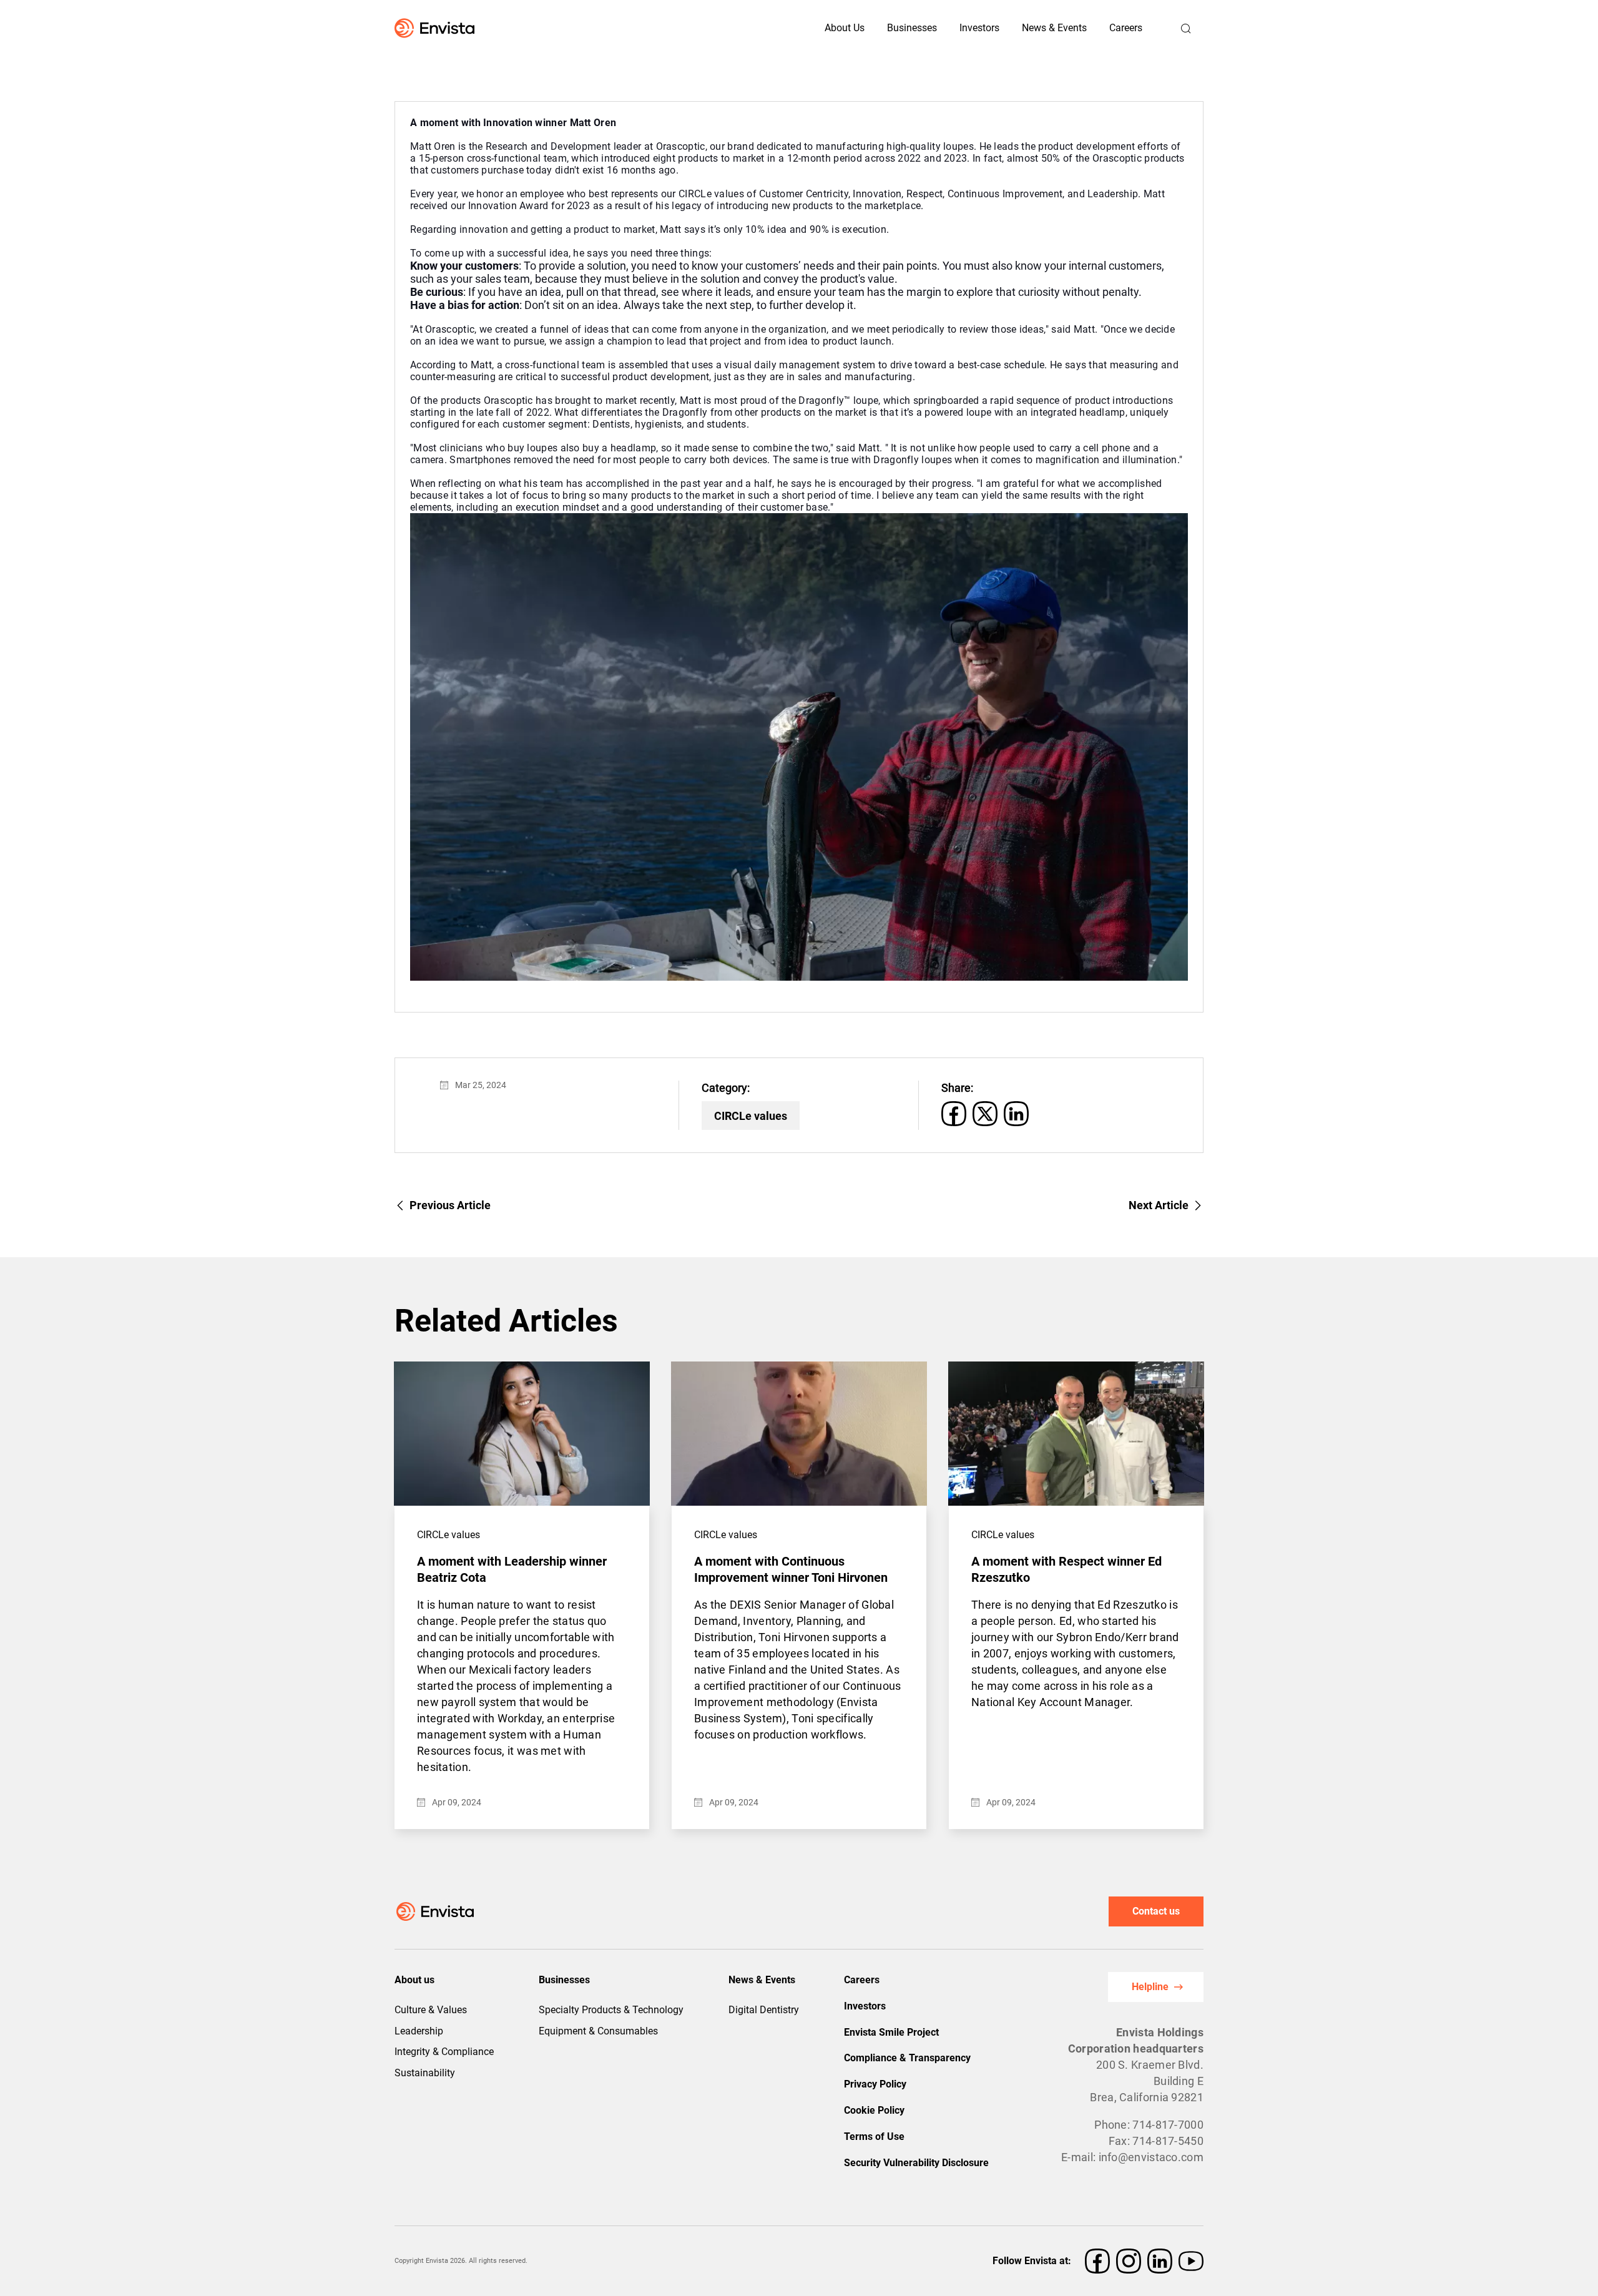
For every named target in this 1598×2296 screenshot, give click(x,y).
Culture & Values (431, 2010)
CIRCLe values (751, 1116)
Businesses (564, 1980)
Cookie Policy (874, 2110)
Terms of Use (874, 2137)
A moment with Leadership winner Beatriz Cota (512, 1569)
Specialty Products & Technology (611, 2010)
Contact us (1156, 1911)
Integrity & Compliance (444, 2052)
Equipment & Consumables (598, 2031)
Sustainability (425, 2073)
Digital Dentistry (764, 2010)
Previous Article (450, 1205)
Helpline (1150, 1987)
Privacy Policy (875, 2084)
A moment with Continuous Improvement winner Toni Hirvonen (791, 1569)
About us (414, 1980)
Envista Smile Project (891, 2032)
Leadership (419, 2031)
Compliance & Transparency (907, 2058)
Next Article (1159, 1205)
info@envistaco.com (1151, 2157)
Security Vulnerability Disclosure (916, 2163)
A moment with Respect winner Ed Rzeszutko (1066, 1569)
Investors (979, 28)
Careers (1126, 28)
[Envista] (412, 28)
